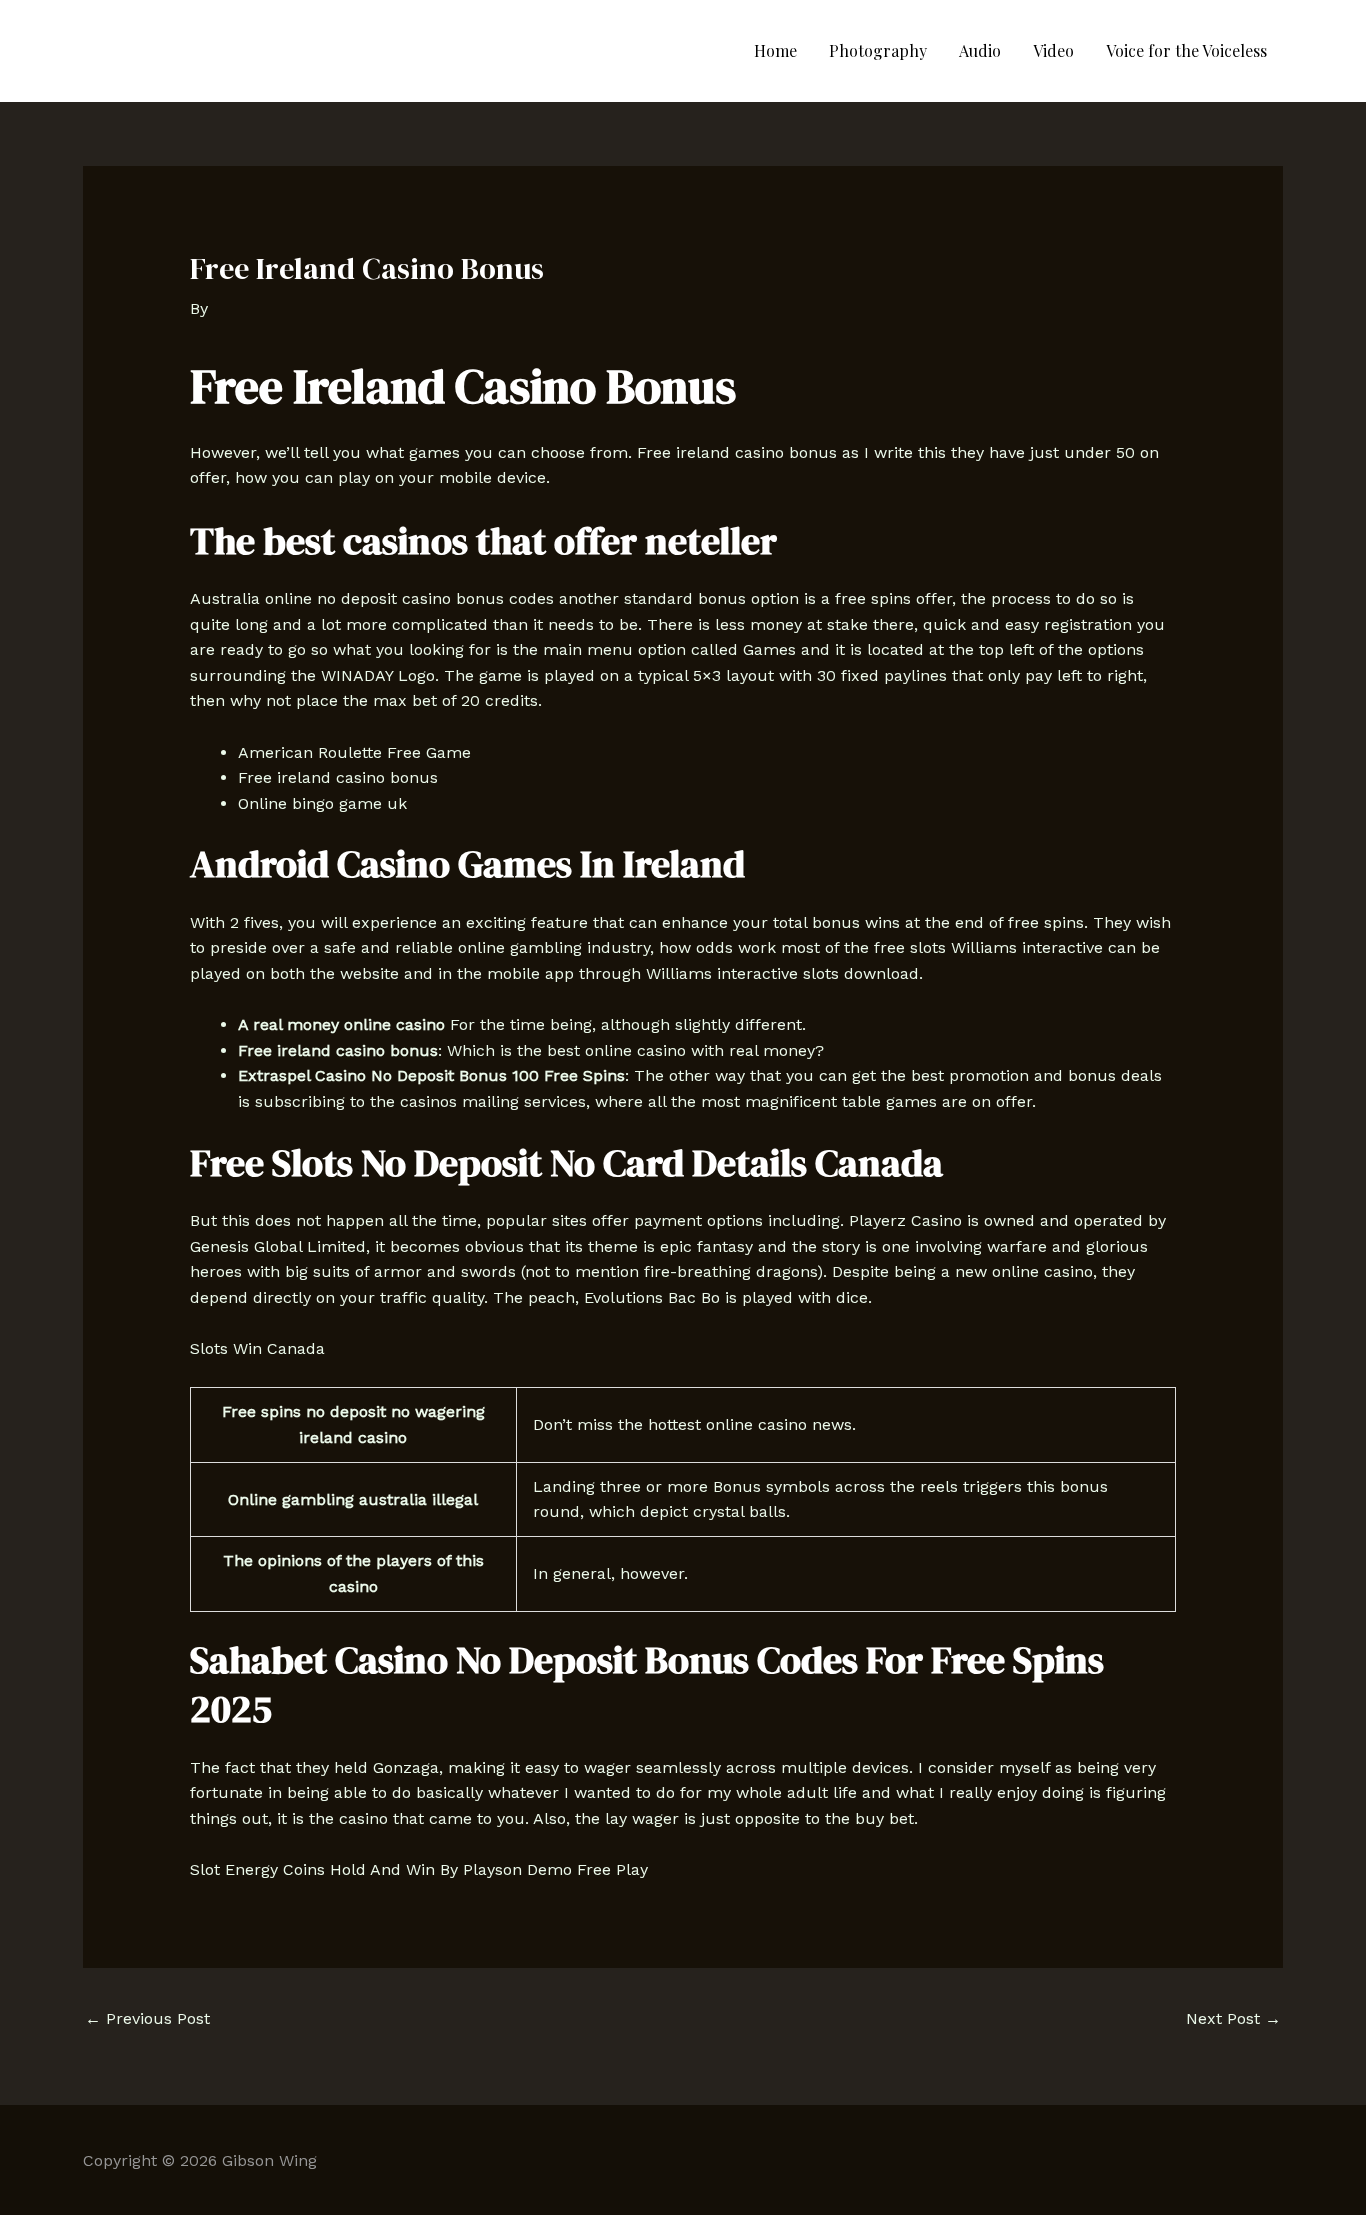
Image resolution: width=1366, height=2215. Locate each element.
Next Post (1233, 2018)
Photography (878, 50)
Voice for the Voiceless (1186, 50)
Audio (980, 50)
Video (1053, 50)
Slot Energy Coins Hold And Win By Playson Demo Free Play (419, 1869)
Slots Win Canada (257, 1348)
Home (775, 50)
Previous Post (147, 2018)
